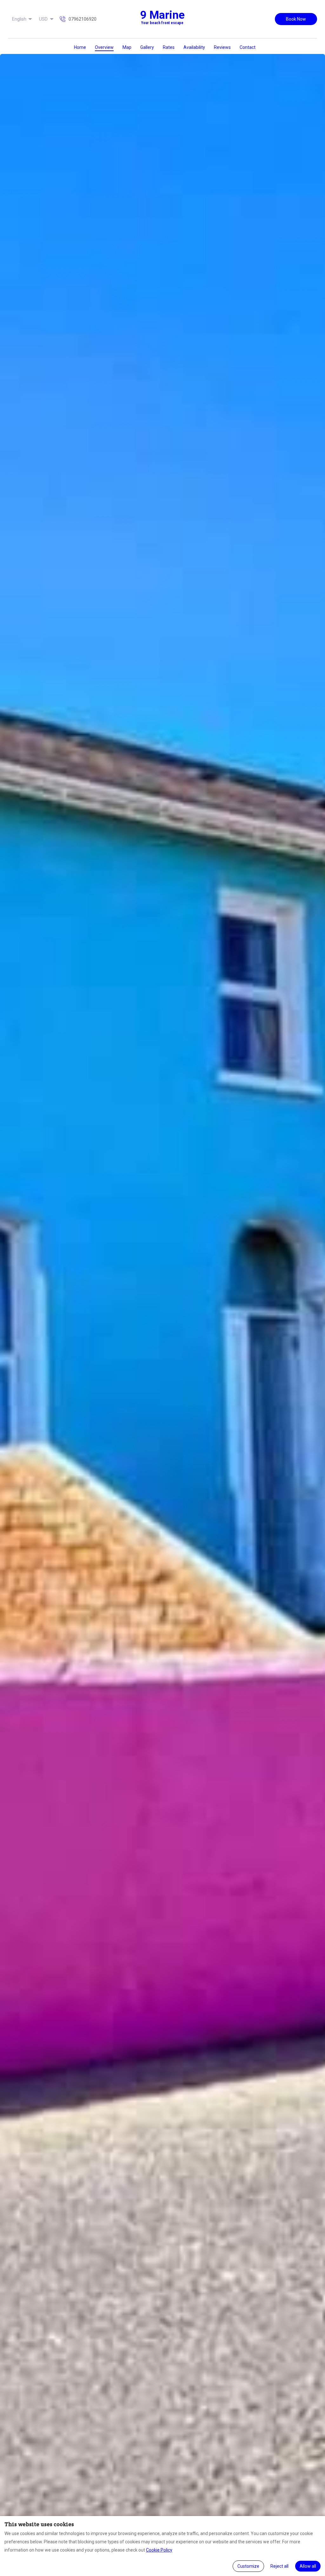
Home (80, 47)
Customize (248, 2566)
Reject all (279, 2566)
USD (43, 19)
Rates (169, 47)
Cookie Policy (159, 2550)
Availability (194, 47)
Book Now (296, 19)
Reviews (222, 47)
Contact (248, 47)
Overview (104, 47)
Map (127, 47)
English (19, 19)
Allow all (308, 2566)
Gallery (147, 47)
